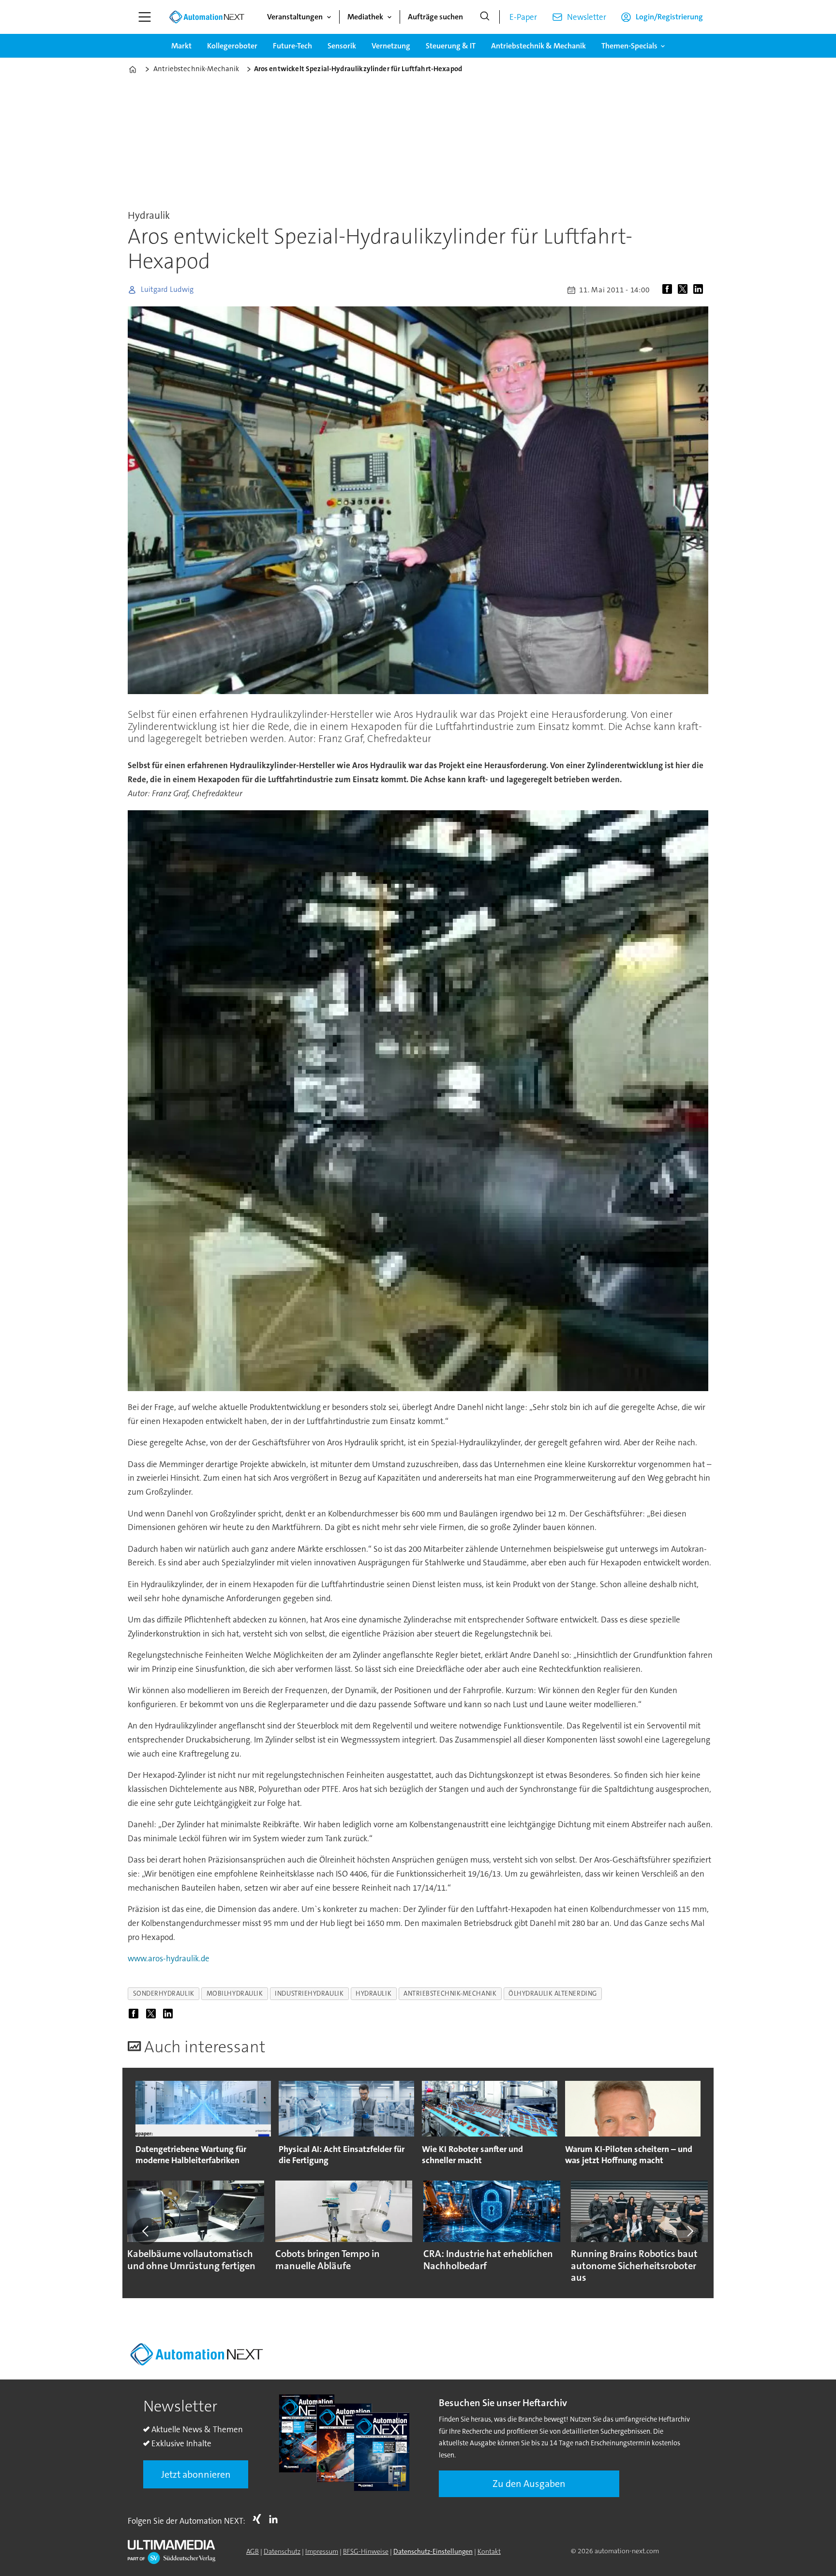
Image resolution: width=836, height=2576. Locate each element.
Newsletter (587, 17)
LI (276, 2519)
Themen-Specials (629, 46)
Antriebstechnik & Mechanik (538, 46)
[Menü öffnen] (145, 17)
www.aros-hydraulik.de (169, 1958)
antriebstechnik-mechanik (450, 1993)
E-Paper (523, 17)
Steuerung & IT (451, 46)
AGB (253, 2551)
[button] (146, 2231)
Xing (259, 2519)
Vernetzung (391, 46)
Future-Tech (292, 46)
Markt (181, 46)
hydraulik (373, 1993)
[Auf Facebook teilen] (669, 290)
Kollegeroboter (232, 46)
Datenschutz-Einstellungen (433, 2551)
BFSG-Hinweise (366, 2551)
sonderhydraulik (164, 1993)
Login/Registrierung (669, 17)
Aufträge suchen (435, 17)
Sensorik (342, 46)
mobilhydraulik (235, 1993)
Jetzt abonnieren (196, 2474)
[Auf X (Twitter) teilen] (685, 290)
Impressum (322, 2551)
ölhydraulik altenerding (553, 1993)
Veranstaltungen (295, 17)
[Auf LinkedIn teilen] (700, 290)
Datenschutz (282, 2551)
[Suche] (485, 17)
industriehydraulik (309, 1993)
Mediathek (365, 17)
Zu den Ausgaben (529, 2484)
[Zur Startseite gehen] (207, 17)
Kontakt (489, 2551)
